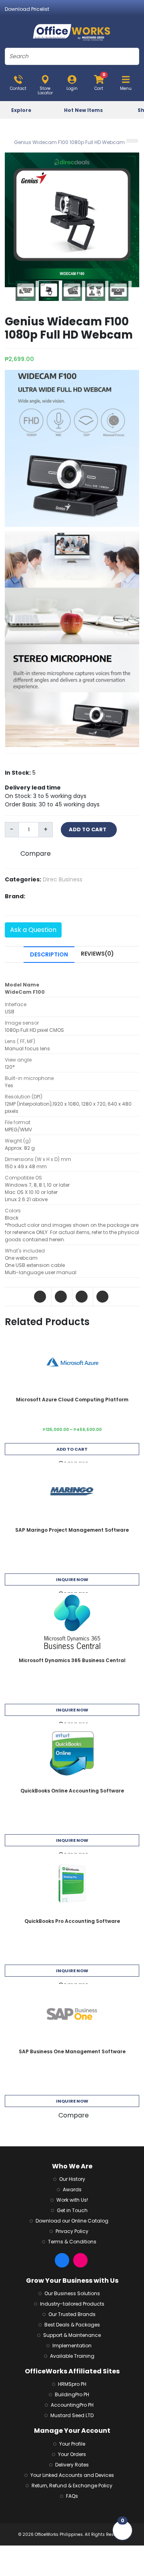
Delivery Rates (72, 2465)
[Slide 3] (74, 291)
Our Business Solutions (72, 2293)
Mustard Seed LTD (72, 2415)
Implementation (72, 2346)
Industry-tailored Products (72, 2304)
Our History (72, 2179)
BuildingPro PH (72, 2394)
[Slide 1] (27, 291)
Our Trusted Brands (72, 2314)
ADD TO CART (89, 829)
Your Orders (72, 2454)
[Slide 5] (120, 291)
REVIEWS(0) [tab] (97, 954)
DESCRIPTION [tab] (49, 954)
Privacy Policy (72, 2231)
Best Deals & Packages (72, 2325)
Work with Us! (72, 2200)
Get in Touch (72, 2210)
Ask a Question (33, 930)
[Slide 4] (97, 291)
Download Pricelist (27, 9)
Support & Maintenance (72, 2335)
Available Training (72, 2356)
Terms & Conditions (72, 2242)
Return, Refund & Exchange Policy (72, 2486)
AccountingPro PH (72, 2405)
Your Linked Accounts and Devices (72, 2475)
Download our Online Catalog (72, 2221)
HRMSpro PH (72, 2384)
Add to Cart (72, 1449)
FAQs (72, 2496)
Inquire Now (72, 1579)
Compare (36, 854)
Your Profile (72, 2444)
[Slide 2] (50, 291)
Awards (72, 2189)
